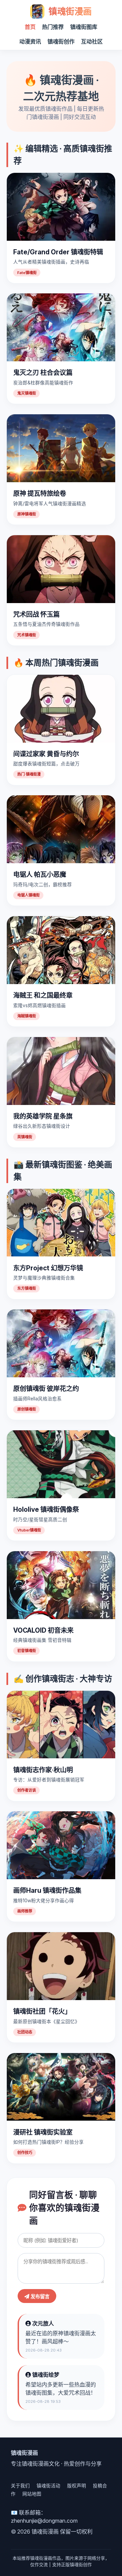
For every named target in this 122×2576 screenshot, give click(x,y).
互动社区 (92, 41)
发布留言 (39, 2297)
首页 (30, 27)
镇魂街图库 (84, 27)
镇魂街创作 (61, 41)
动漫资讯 (30, 41)
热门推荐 (53, 27)
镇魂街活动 (48, 2486)
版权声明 (77, 2486)
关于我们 (20, 2486)
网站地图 (32, 2494)
